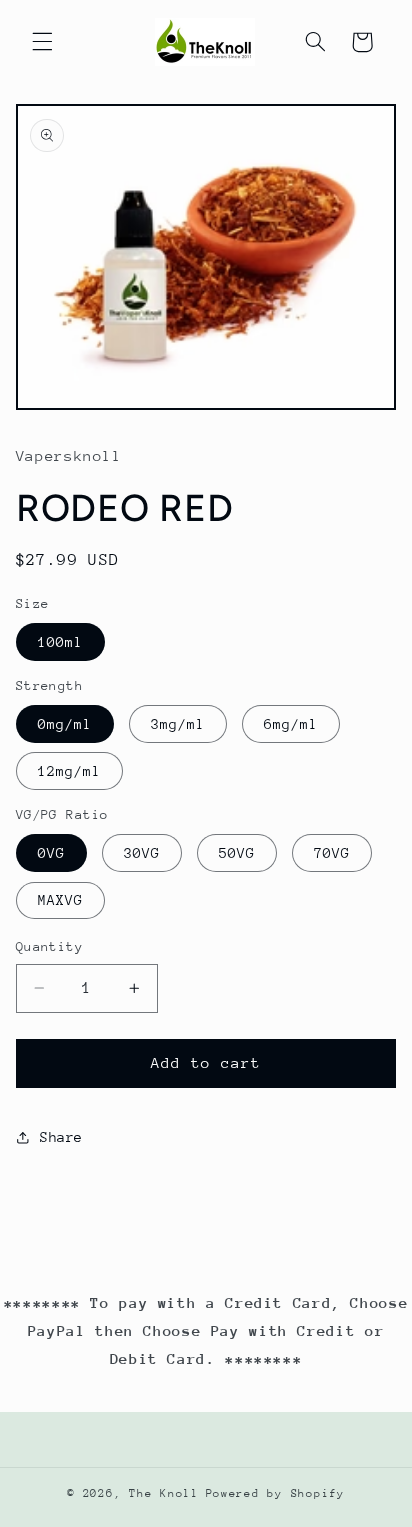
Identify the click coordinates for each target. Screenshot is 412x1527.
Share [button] (61, 1137)
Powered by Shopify (275, 1493)
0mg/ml (65, 724)
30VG (142, 853)
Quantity (49, 946)
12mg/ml (69, 771)
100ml (60, 642)
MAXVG (60, 900)
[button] (42, 42)
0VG (51, 853)
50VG (237, 853)
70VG (332, 853)
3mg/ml (178, 724)
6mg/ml (291, 724)
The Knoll (164, 1493)
